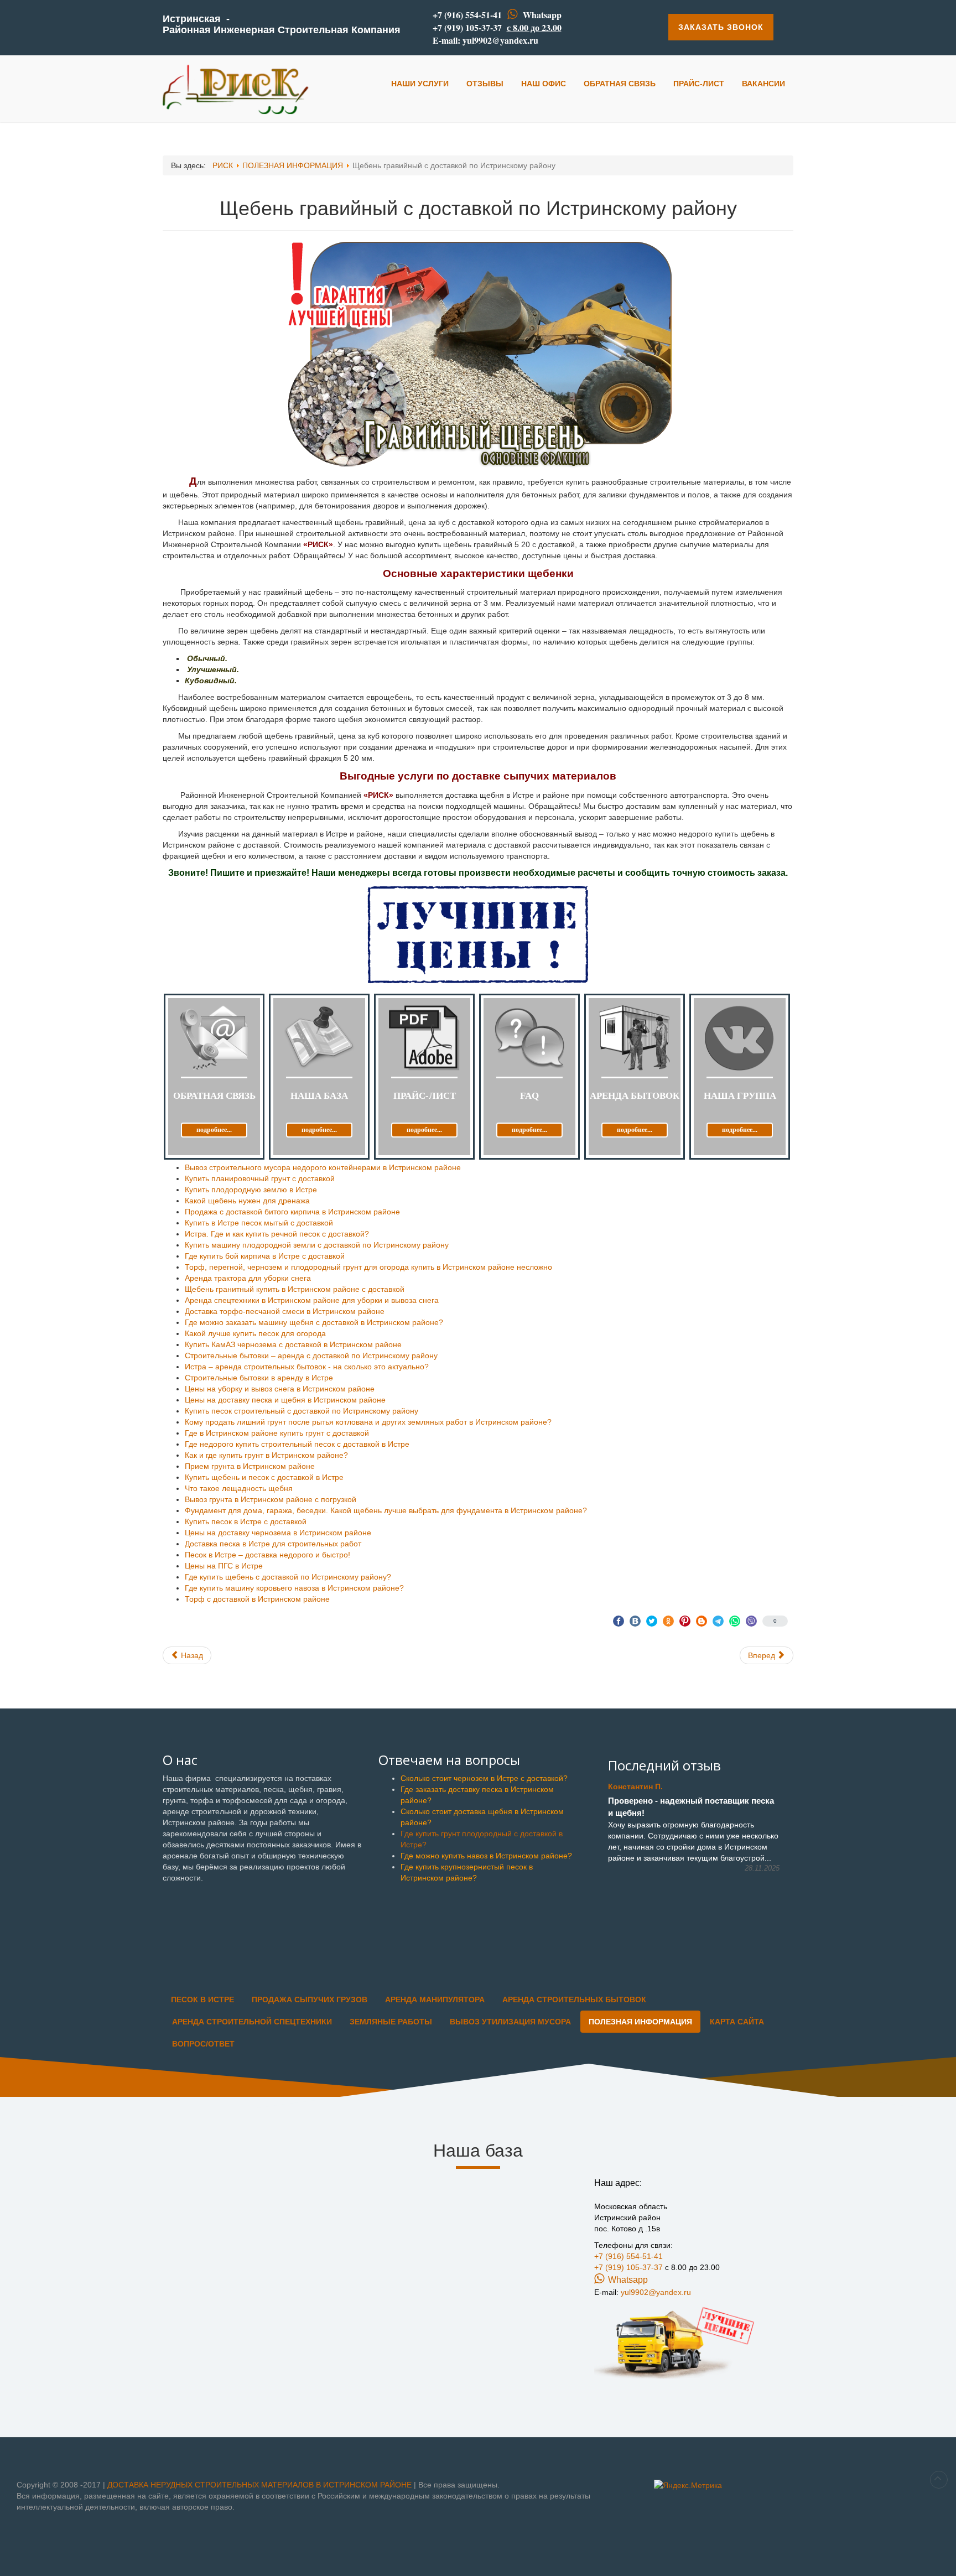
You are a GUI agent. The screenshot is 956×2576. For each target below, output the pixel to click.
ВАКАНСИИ (763, 84)
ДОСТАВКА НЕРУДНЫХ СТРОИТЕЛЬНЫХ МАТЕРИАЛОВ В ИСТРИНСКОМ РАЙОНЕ (261, 2485)
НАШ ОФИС (544, 84)
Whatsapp (542, 15)
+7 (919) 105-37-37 (467, 27)
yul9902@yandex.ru (500, 40)
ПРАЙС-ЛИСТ (699, 84)
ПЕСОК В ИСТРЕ (202, 1999)
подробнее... (214, 1130)
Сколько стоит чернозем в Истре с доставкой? (484, 1778)
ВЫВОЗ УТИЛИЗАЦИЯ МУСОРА (510, 2022)
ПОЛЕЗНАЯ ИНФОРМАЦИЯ (640, 2022)
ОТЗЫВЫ (485, 84)
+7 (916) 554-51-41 (467, 15)
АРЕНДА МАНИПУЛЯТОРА (435, 1999)
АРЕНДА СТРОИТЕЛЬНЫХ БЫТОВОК (574, 1999)
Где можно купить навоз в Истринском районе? (486, 1856)
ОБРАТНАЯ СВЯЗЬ (620, 84)
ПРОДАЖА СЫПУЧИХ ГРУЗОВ (310, 1999)
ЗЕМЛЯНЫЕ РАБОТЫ (391, 2022)
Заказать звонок (721, 27)
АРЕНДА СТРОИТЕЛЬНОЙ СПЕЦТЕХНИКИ (252, 2022)
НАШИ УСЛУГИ (420, 84)
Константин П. (635, 1786)
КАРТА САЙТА (737, 2022)
